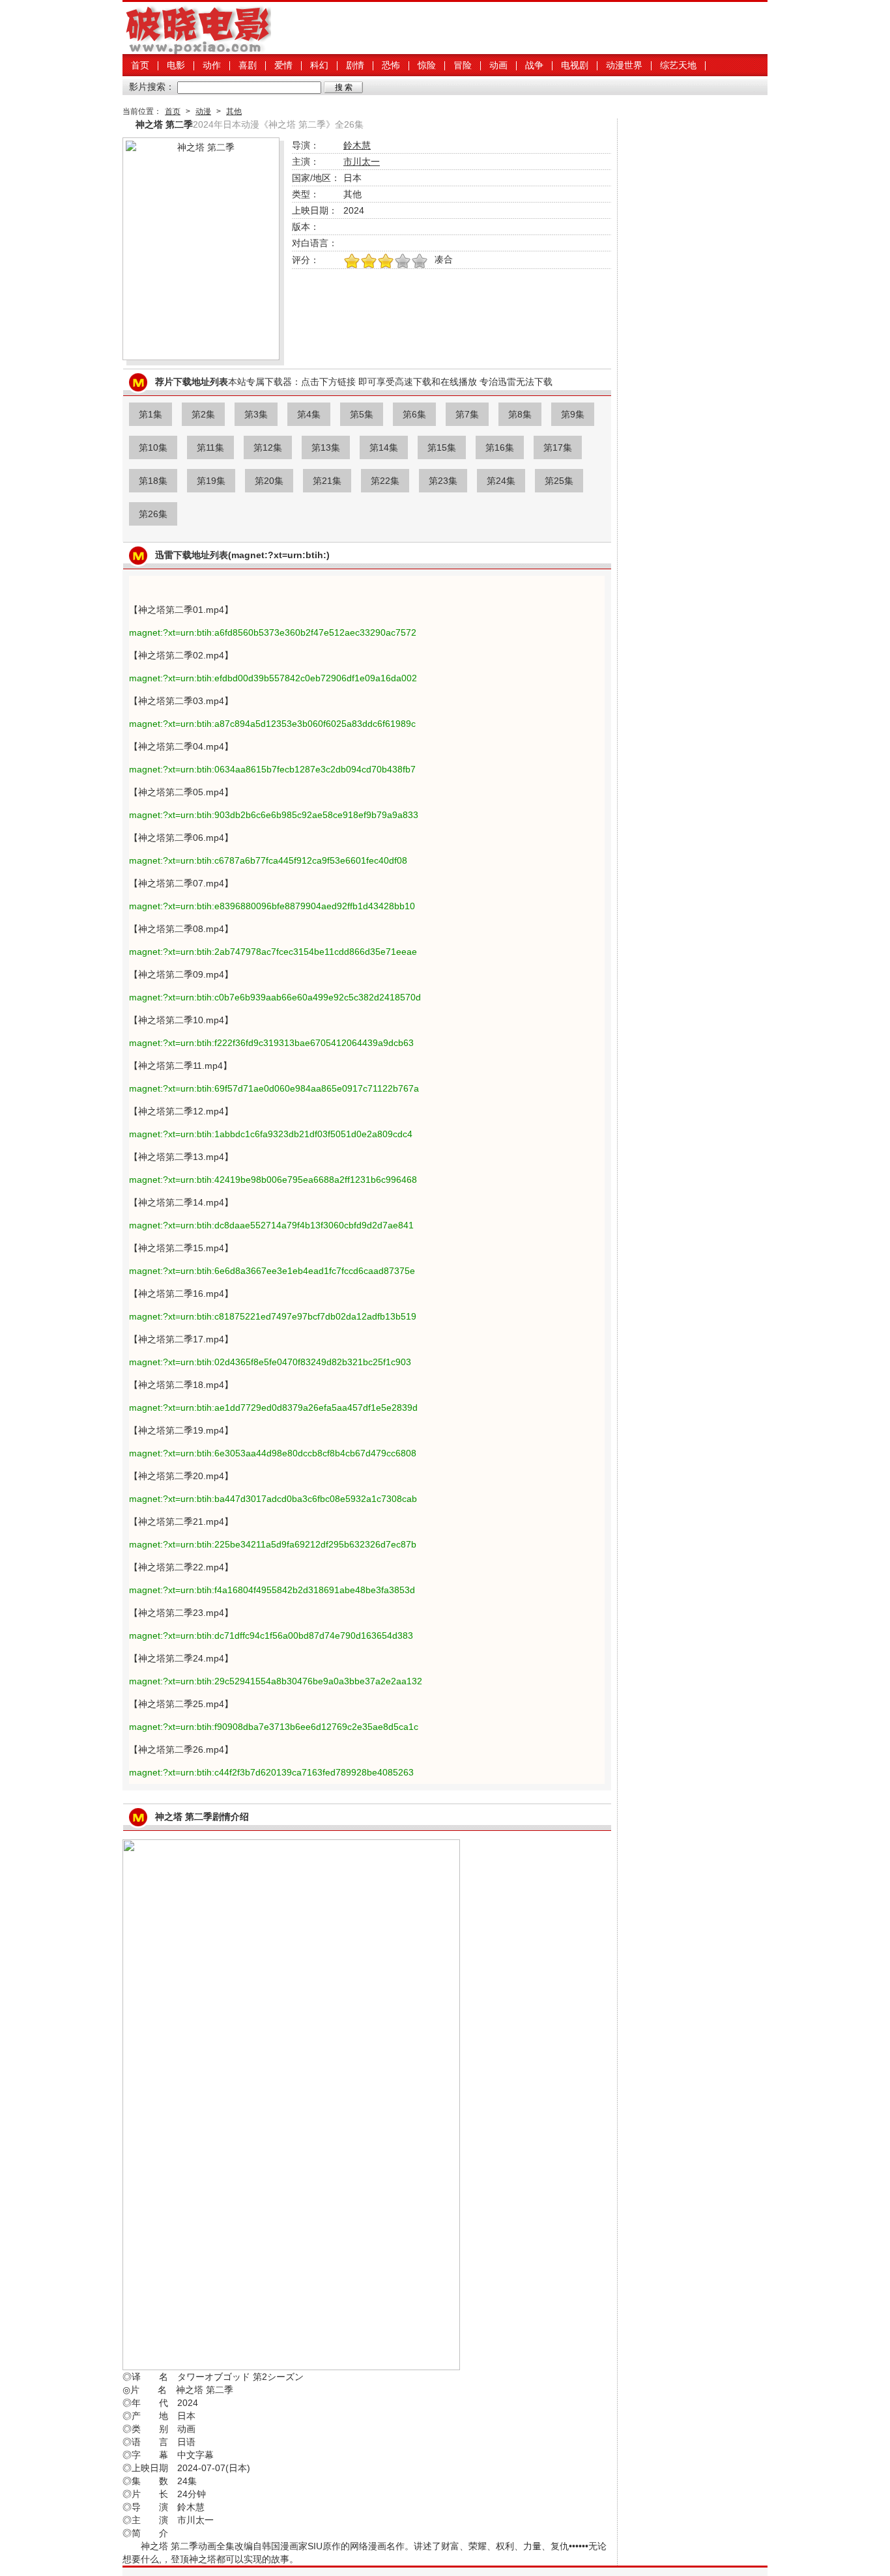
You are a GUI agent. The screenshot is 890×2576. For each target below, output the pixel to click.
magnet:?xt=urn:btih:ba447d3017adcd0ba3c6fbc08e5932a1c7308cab (273, 1499)
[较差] (420, 262)
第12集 (268, 447)
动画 (498, 65)
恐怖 (391, 65)
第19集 (211, 481)
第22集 (385, 481)
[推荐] (352, 262)
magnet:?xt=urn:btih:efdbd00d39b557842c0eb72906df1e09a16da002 (273, 678)
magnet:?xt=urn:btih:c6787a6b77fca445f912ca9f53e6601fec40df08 (268, 860)
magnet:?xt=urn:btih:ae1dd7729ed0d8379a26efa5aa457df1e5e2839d (273, 1408)
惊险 (427, 65)
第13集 (326, 447)
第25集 (559, 481)
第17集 (558, 447)
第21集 (327, 481)
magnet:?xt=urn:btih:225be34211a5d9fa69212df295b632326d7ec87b (273, 1544)
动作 (212, 65)
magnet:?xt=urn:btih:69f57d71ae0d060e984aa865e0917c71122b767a (274, 1088)
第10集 (153, 447)
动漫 (203, 111)
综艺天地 (678, 65)
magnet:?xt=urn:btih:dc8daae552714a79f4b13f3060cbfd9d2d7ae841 (271, 1225)
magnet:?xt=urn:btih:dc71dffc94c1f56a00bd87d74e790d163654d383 (271, 1635)
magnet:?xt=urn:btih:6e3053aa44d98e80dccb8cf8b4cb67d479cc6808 (273, 1453)
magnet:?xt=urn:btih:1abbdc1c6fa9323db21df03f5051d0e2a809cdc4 (271, 1134)
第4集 (309, 414)
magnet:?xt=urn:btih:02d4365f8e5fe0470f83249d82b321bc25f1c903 (270, 1362)
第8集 (520, 414)
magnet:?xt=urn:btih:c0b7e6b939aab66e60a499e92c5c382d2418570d (275, 997)
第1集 (151, 414)
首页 (140, 65)
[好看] (386, 262)
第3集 (256, 414)
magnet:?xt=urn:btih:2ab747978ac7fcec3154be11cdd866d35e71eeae (273, 952)
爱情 (283, 65)
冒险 (463, 65)
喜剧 (248, 65)
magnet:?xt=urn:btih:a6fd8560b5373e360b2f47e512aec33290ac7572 (273, 632)
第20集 (269, 481)
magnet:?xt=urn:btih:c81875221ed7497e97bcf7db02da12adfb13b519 (273, 1316)
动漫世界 (624, 65)
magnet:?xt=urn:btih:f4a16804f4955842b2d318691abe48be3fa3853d (272, 1590)
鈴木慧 (357, 145)
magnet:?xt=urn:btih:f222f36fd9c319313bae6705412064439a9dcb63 (271, 1043)
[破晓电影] (197, 51)
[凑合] (403, 262)
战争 (534, 65)
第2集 (203, 414)
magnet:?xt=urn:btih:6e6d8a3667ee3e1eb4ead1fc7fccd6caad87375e (272, 1271)
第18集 (153, 481)
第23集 (443, 481)
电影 (176, 65)
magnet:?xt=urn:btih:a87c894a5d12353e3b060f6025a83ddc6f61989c (272, 724)
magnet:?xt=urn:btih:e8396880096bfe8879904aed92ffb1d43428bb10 (272, 906)
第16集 (500, 447)
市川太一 (362, 162)
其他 (234, 111)
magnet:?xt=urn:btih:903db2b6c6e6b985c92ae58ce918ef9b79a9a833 (274, 815)
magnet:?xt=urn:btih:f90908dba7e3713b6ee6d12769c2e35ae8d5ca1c (274, 1727)
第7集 (467, 414)
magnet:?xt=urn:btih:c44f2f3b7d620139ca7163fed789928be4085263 (271, 1772)
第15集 (442, 447)
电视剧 (575, 65)
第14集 (384, 447)
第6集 (414, 414)
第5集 (362, 414)
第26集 (153, 514)
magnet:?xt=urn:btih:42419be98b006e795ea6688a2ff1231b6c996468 (273, 1180)
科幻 (319, 65)
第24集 (501, 481)
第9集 (573, 414)
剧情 (355, 65)
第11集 (210, 447)
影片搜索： (152, 87)
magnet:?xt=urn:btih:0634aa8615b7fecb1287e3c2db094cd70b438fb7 (272, 769)
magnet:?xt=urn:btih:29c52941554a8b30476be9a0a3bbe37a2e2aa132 (276, 1681)
